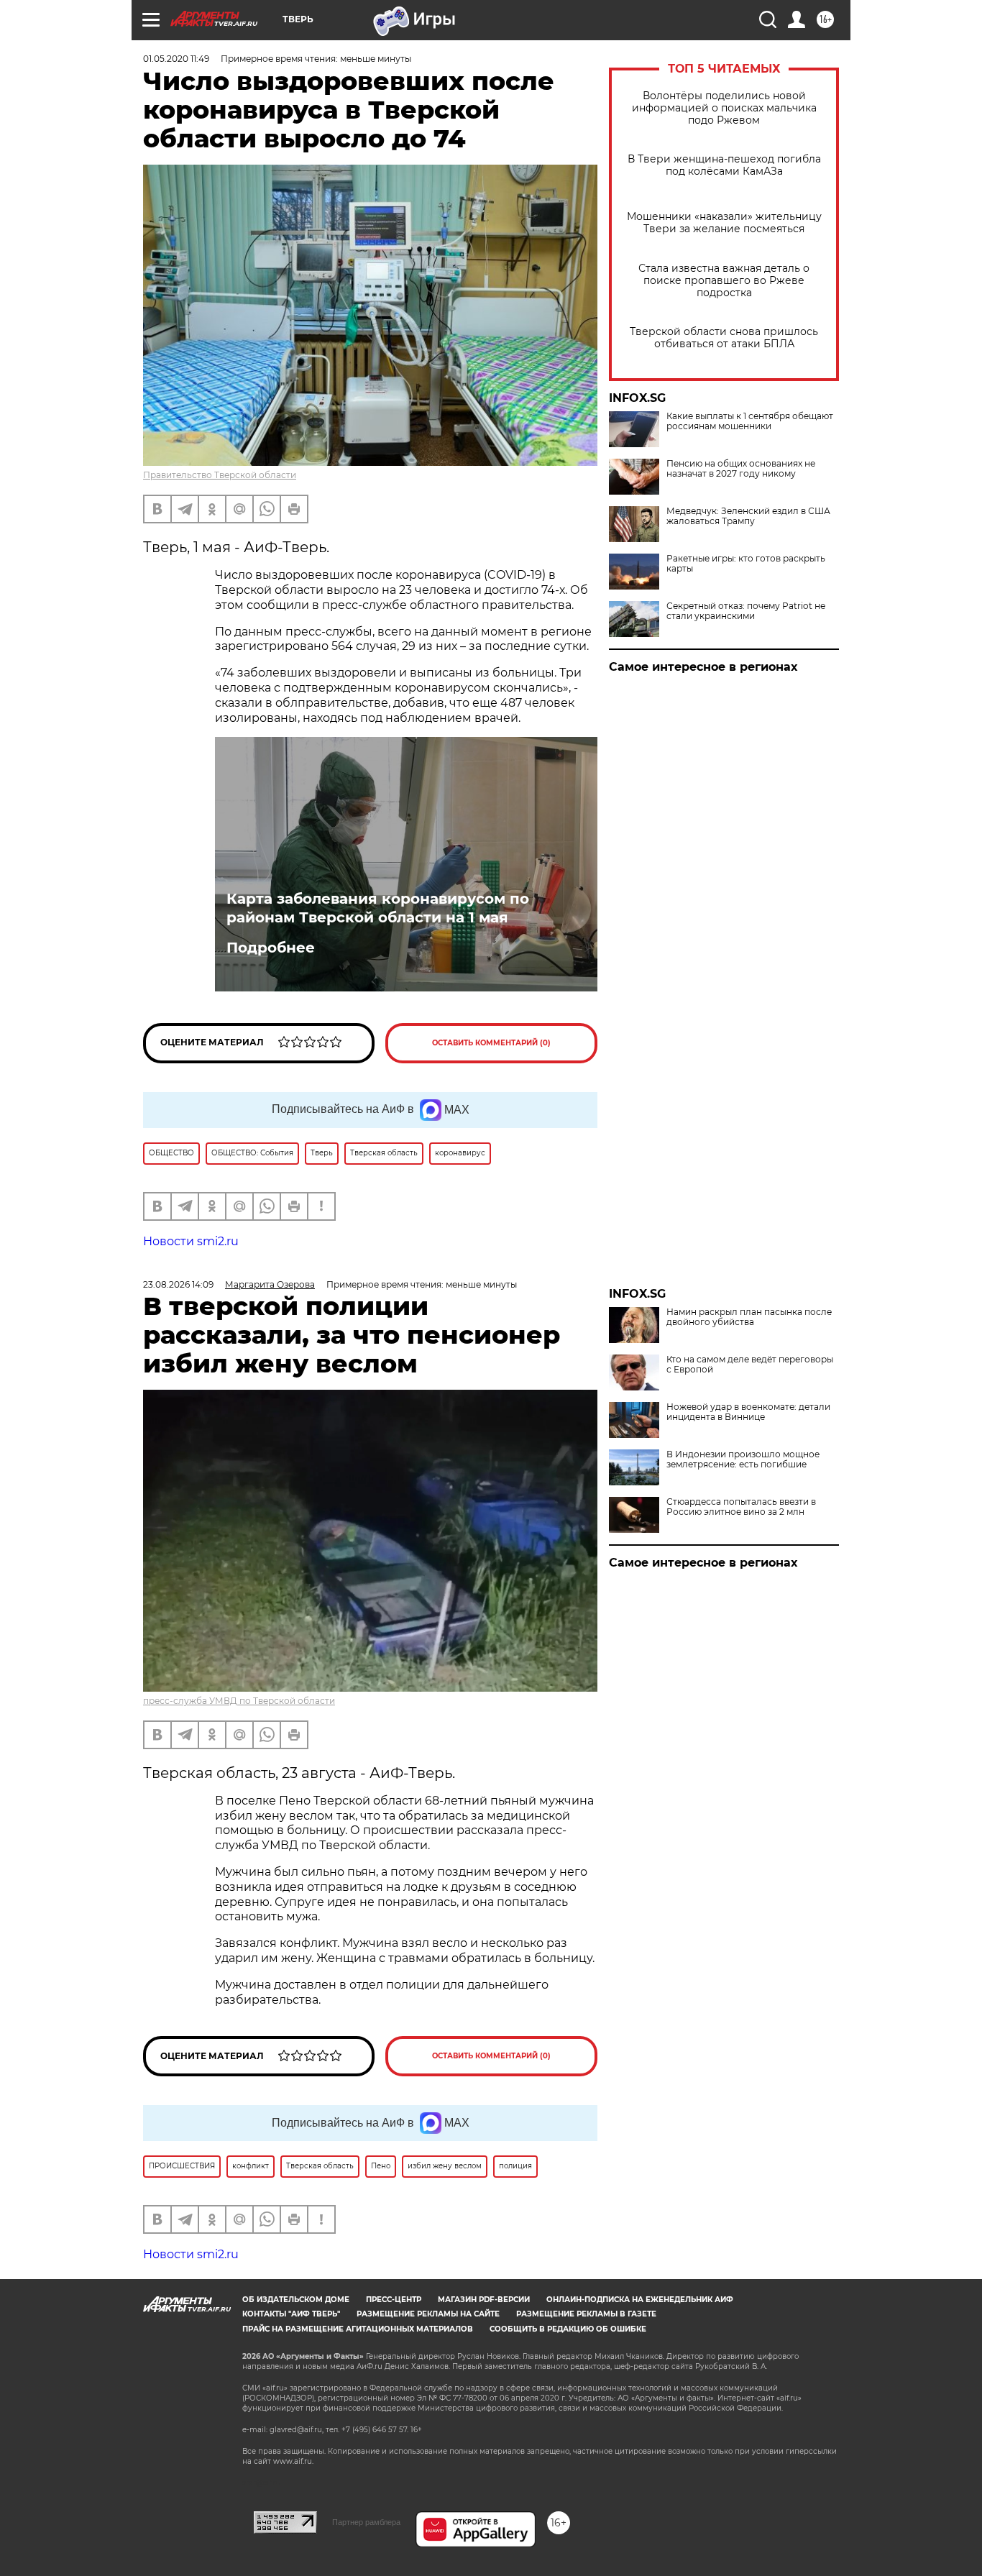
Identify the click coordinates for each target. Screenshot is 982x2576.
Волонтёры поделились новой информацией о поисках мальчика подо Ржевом (724, 108)
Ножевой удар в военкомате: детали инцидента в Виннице (748, 1412)
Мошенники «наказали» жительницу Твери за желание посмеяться (724, 223)
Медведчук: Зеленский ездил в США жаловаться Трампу (748, 516)
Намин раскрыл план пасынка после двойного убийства (749, 1317)
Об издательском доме (296, 2300)
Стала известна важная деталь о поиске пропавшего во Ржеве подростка (724, 281)
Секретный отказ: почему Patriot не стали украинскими (746, 611)
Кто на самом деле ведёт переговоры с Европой (750, 1365)
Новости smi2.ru (191, 1241)
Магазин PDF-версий (484, 2300)
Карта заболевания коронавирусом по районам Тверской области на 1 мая (378, 908)
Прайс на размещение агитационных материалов (358, 2329)
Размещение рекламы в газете (586, 2314)
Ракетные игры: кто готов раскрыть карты (746, 564)
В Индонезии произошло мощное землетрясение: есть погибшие (743, 1459)
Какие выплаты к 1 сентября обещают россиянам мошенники (750, 421)
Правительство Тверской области (220, 475)
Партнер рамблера (366, 2522)
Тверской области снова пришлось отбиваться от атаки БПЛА (724, 338)
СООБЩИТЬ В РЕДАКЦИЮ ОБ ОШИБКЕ (568, 2329)
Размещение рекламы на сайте (428, 2314)
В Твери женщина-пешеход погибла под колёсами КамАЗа (724, 165)
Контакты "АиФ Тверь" (291, 2314)
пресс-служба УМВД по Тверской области (239, 1701)
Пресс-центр (394, 2300)
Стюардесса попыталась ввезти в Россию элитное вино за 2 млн (741, 1507)
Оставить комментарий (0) (491, 1043)
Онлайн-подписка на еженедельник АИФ (640, 2300)
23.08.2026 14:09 (178, 1284)
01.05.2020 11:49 (176, 59)
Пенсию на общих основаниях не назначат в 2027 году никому (741, 469)
